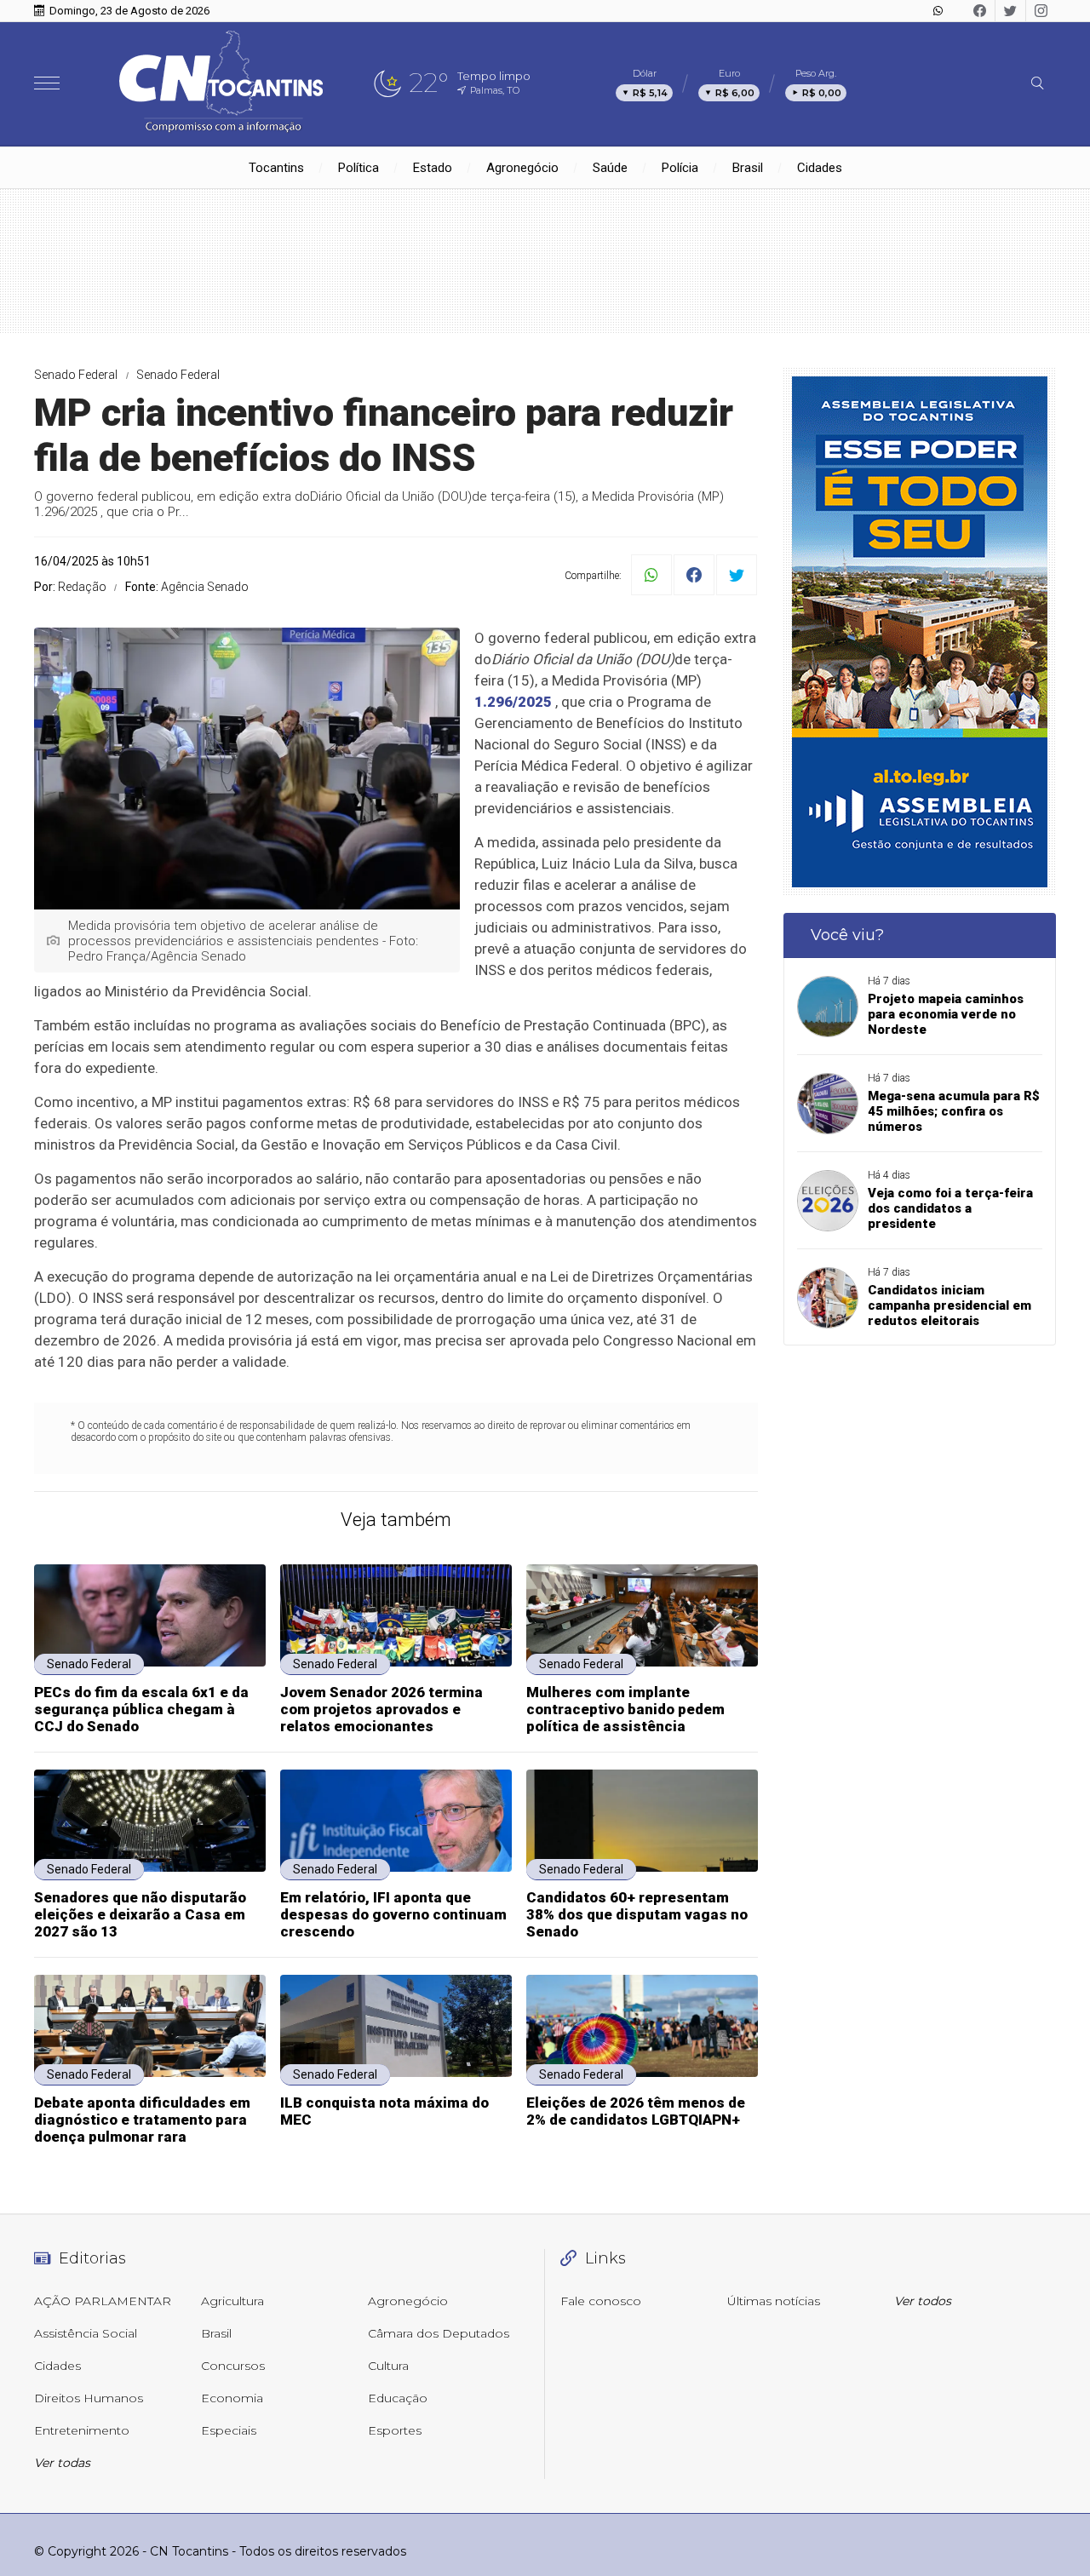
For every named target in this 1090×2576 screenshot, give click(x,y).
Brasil (748, 168)
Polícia (680, 168)
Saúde (610, 168)
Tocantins (276, 168)
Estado (433, 168)
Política (359, 168)
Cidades (820, 168)
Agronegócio (522, 168)
